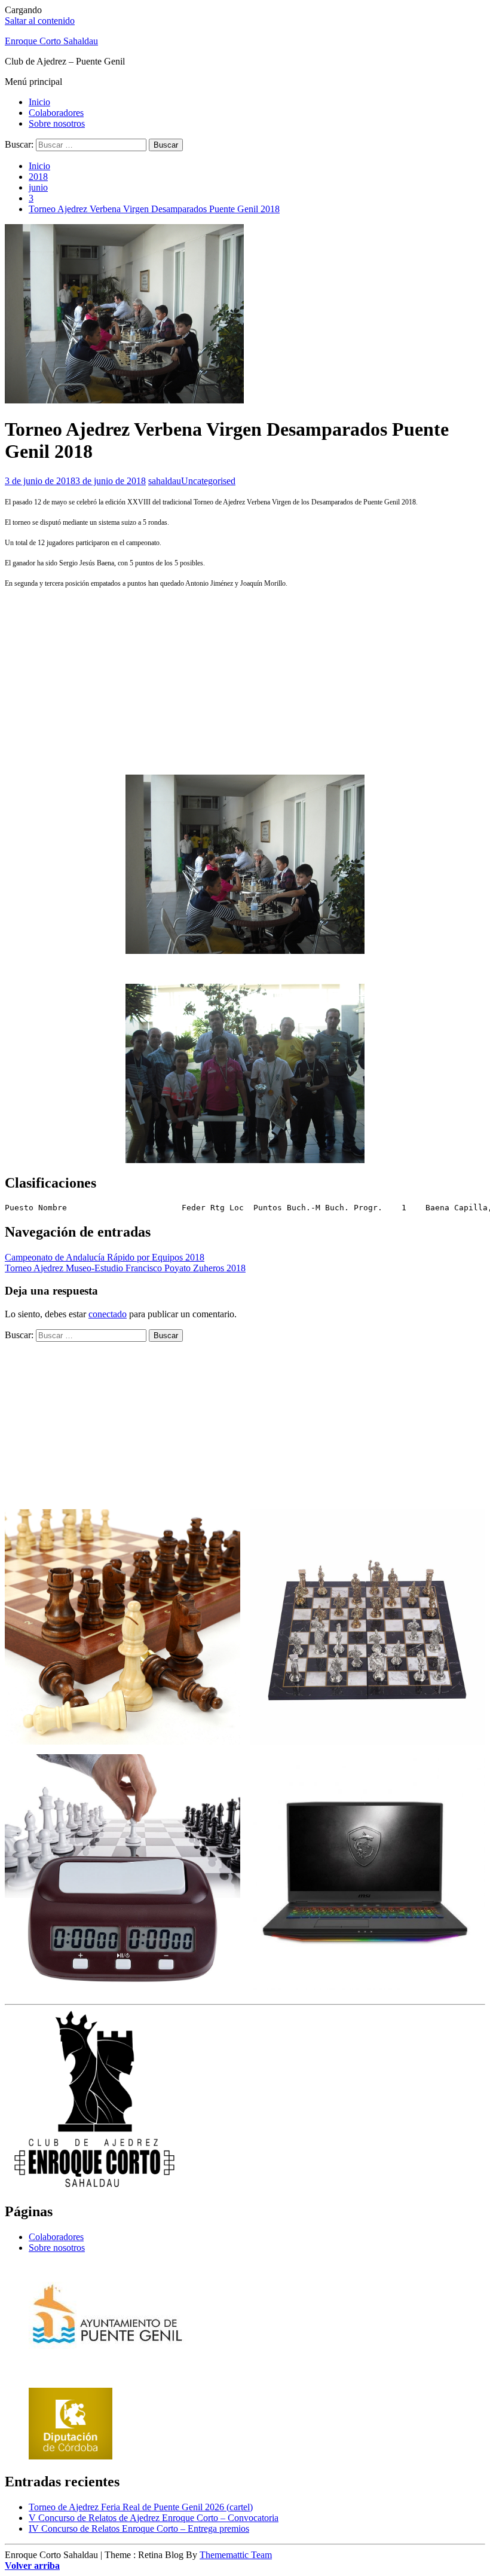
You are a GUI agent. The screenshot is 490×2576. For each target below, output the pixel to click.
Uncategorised (208, 481)
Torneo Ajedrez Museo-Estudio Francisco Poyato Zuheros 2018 (125, 1268)
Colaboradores (56, 113)
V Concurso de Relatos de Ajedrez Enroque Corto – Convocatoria (154, 2518)
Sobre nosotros (57, 123)
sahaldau (165, 481)
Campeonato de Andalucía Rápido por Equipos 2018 (105, 1257)
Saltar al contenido (40, 21)
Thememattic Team (236, 2555)
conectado (108, 1314)
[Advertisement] (245, 681)
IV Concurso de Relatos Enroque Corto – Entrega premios (139, 2528)
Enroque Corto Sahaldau (51, 41)
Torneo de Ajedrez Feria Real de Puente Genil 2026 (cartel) (141, 2507)
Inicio (39, 102)
